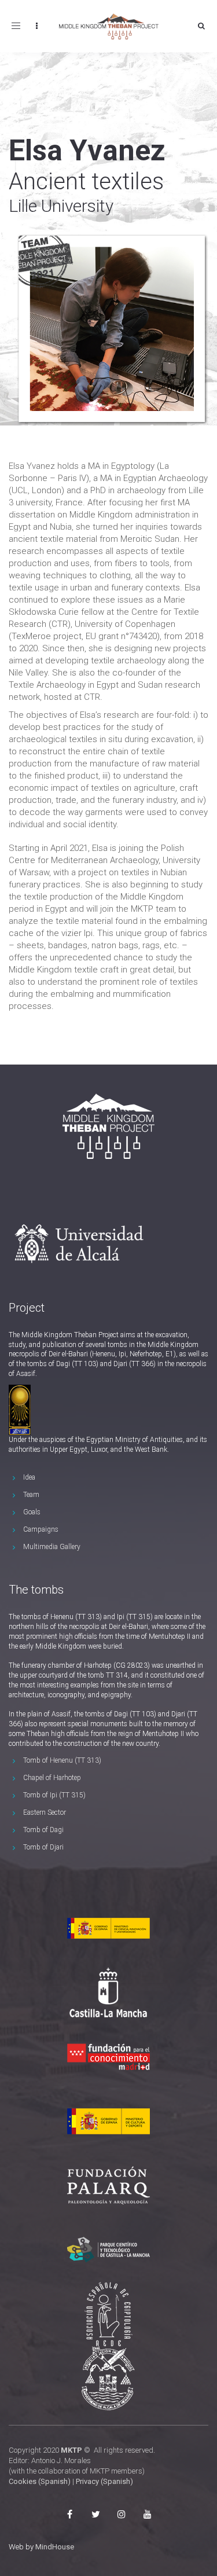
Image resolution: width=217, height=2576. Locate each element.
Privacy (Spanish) (104, 2481)
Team (31, 1495)
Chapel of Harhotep (52, 1778)
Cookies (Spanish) (40, 2481)
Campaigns (41, 1529)
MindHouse (55, 2547)
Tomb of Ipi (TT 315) (54, 1795)
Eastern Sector (45, 1812)
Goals (32, 1512)
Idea (29, 1477)
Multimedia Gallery (52, 1547)
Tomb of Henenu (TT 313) (62, 1760)
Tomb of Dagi (43, 1830)
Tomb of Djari (43, 1847)
